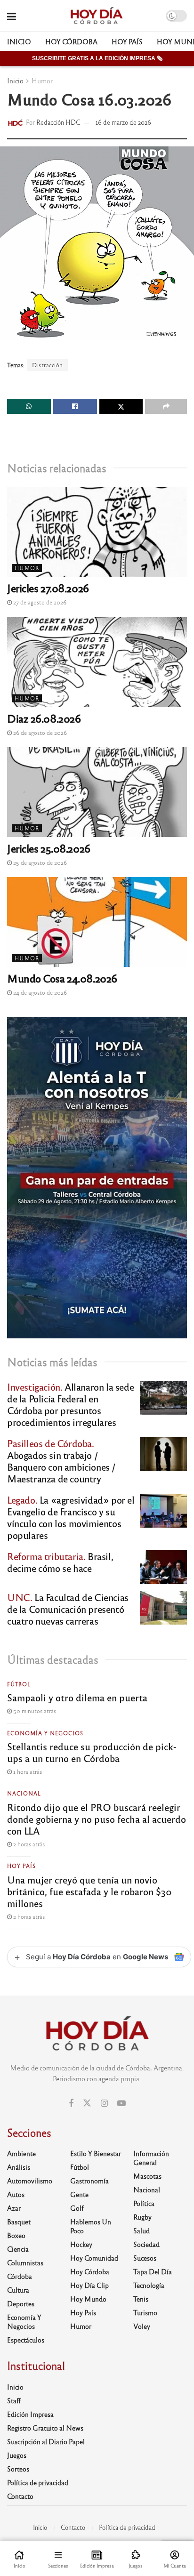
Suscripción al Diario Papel (46, 2441)
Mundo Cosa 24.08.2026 (62, 978)
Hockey (81, 2244)
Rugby (142, 2217)
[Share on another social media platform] (166, 406)
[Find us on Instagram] (104, 2103)
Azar (14, 2208)
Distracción (48, 365)
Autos (16, 2194)
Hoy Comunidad (94, 2258)
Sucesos (145, 2258)
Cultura (18, 2290)
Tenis (141, 2299)
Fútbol (19, 1684)
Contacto (20, 2496)
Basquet (19, 2222)
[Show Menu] (12, 16)
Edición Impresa (30, 2414)
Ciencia (18, 2249)
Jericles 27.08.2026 (48, 588)
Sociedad (146, 2244)
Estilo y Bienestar (96, 2153)
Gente (79, 2194)
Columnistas (25, 2262)
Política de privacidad (38, 2482)
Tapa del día (153, 2271)
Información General (151, 2158)
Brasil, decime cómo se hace (60, 1562)
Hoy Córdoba (71, 41)
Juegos (17, 2455)
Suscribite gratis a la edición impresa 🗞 (97, 58)
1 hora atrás (27, 1771)
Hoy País (127, 41)
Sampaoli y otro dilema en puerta (77, 1697)
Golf (77, 2208)
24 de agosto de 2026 (39, 992)
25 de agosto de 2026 (39, 862)
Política (144, 2203)
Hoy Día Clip (89, 2285)
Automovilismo (30, 2181)
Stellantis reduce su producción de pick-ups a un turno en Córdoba (92, 1752)
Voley (142, 2326)
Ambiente (21, 2153)
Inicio (19, 41)
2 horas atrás (28, 1844)
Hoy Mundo (88, 2299)
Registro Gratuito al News (45, 2428)
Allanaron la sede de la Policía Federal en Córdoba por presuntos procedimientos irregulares (70, 1404)
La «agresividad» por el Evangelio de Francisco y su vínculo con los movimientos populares (71, 1517)
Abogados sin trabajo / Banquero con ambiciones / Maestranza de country (61, 1461)
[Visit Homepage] (96, 16)
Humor (42, 80)
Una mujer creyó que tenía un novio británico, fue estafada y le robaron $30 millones (89, 1891)
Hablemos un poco (91, 2226)
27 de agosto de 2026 (39, 602)
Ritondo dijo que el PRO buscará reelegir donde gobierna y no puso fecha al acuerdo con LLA (97, 1819)
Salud (141, 2230)
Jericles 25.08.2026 (49, 848)
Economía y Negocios (45, 1733)
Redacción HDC (58, 122)
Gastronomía (89, 2181)
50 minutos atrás (34, 1711)
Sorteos (18, 2469)
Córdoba (20, 2276)
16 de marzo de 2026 (123, 122)
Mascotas (147, 2176)
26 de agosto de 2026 (39, 733)
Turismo (145, 2312)
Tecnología (149, 2285)
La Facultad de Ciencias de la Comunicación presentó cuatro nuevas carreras (68, 1609)
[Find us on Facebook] (71, 2103)
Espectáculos (26, 2340)
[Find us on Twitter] (87, 2103)
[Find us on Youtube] (121, 2103)
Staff (14, 2400)
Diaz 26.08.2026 (44, 718)
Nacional (24, 1793)
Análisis (19, 2167)
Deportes (21, 2303)
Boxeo (16, 2235)
